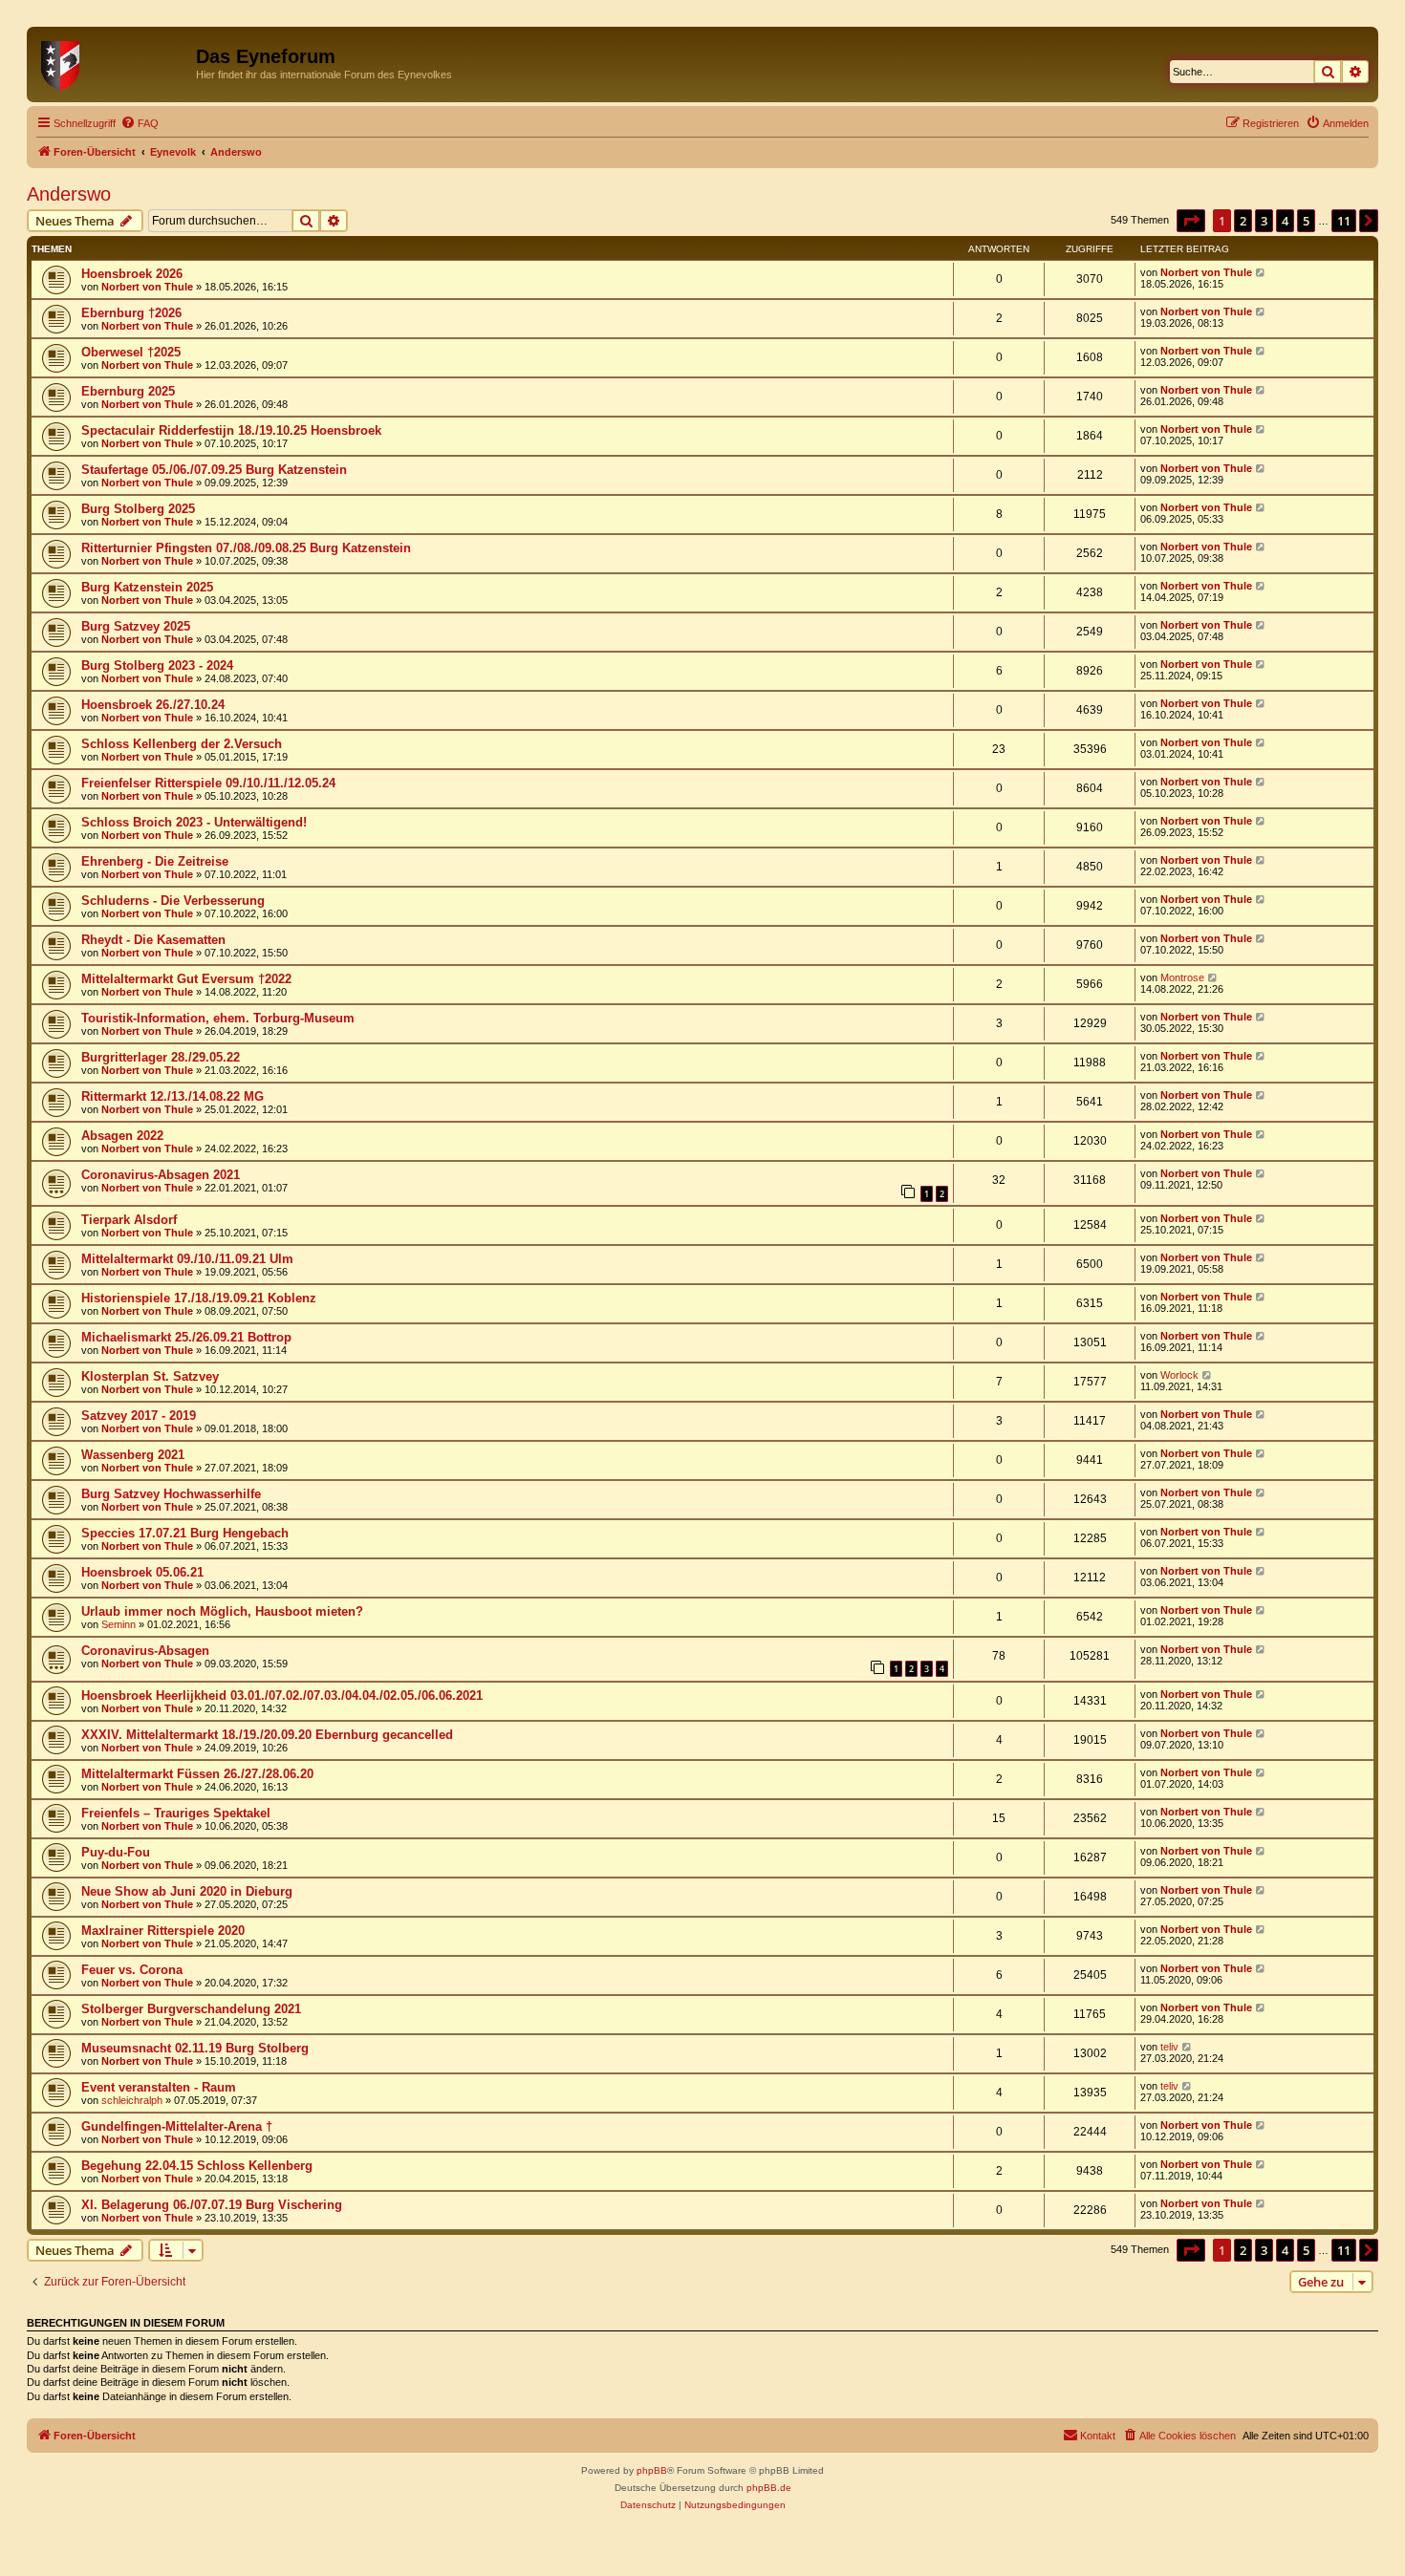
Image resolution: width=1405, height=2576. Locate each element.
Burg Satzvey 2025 (136, 626)
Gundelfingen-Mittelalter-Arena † (177, 2126)
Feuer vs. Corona (132, 1970)
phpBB (652, 2470)
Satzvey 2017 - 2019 (139, 1416)
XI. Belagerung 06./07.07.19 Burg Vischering (212, 2205)
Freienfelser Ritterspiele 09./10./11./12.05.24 (208, 783)
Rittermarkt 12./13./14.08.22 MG (173, 1096)
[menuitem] (140, 123)
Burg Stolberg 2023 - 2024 (157, 665)
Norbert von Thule (147, 287)
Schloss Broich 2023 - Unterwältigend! (194, 822)
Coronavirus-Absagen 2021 (161, 1175)
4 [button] (1285, 221)
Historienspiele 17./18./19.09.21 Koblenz (199, 1298)
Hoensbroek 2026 (132, 274)
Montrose (1182, 977)
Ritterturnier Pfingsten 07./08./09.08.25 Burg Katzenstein (246, 548)
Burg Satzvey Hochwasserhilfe (171, 1494)
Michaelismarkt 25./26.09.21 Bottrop (186, 1337)
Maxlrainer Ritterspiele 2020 (163, 1931)
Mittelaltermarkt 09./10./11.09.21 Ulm (187, 1259)
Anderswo (69, 194)
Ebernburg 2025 (128, 391)
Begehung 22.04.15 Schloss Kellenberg (197, 2166)
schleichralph (132, 2100)
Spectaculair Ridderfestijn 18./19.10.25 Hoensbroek (231, 430)
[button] (1191, 221)
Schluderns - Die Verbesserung (173, 901)
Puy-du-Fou (116, 1852)
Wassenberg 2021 (133, 1455)
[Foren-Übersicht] (114, 62)
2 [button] (1243, 221)
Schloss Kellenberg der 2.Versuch (182, 744)
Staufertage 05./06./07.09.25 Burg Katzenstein (214, 470)
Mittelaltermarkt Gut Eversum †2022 (186, 979)
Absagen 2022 (122, 1136)
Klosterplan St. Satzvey (150, 1376)
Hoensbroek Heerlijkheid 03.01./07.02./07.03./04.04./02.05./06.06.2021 (282, 1696)
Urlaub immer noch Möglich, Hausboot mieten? (222, 1611)
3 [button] (1264, 221)
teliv (1169, 2047)
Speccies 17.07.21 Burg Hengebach (185, 1533)
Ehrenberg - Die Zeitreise (155, 861)
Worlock (1179, 1375)
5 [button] (1306, 221)
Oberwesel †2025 (131, 352)
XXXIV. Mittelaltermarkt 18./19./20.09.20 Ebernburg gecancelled (267, 1735)
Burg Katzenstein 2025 (147, 587)
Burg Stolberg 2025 (138, 509)
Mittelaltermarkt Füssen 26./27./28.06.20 (197, 1774)
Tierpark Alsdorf (129, 1220)
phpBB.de (769, 2488)
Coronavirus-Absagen (145, 1651)
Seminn (119, 1624)
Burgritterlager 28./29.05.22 (161, 1057)
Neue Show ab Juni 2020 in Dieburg (187, 1891)
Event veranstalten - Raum (159, 2087)
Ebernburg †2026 (131, 313)
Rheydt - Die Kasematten (153, 940)
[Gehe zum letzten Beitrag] (1261, 272)
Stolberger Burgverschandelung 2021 (191, 2009)
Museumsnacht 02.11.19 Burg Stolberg (195, 2048)
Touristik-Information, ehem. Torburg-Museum (218, 1018)
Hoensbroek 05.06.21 (142, 1572)
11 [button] (1344, 221)
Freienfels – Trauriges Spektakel (176, 1813)
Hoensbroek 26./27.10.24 (153, 705)
